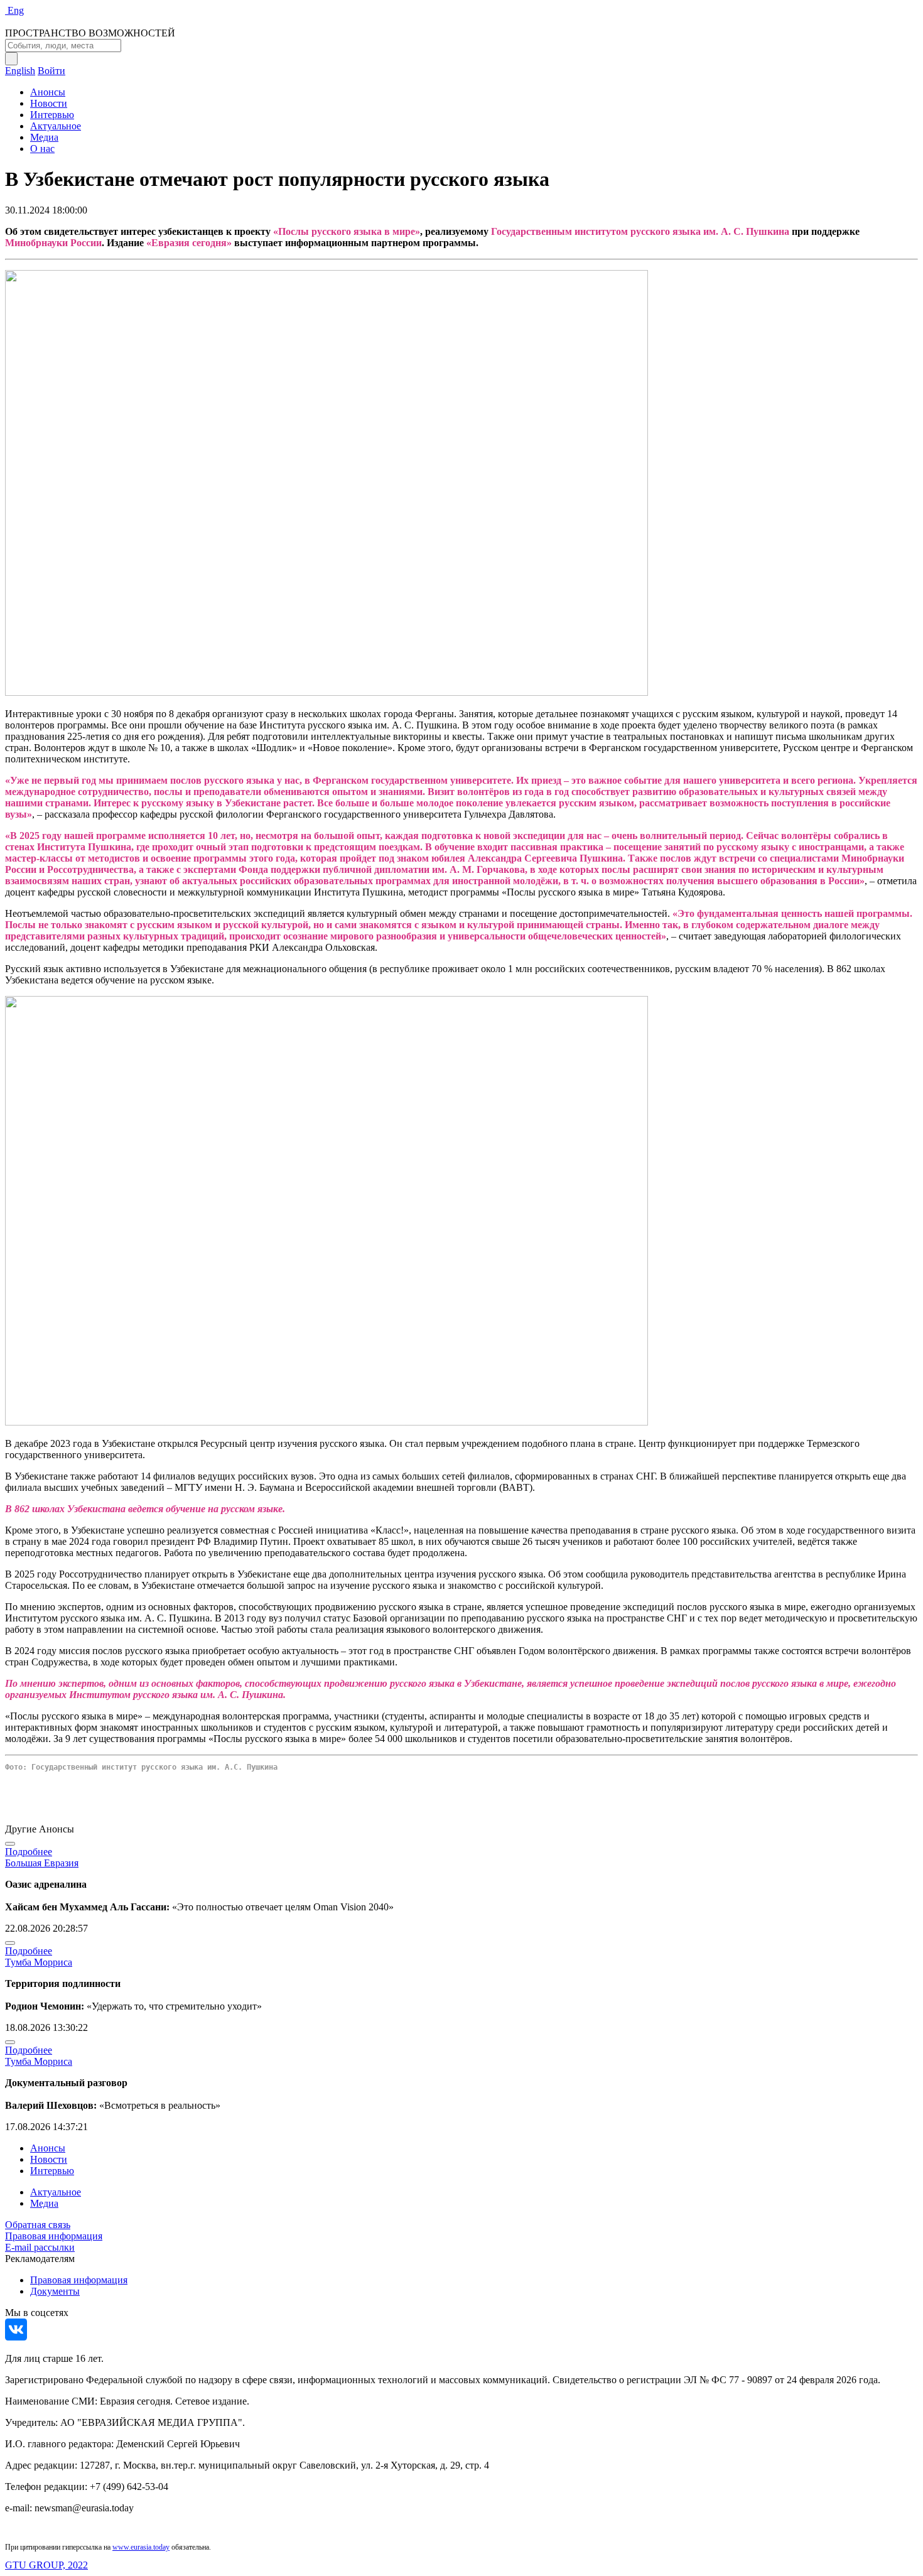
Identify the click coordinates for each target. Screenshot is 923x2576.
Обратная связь (38, 2225)
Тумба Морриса (39, 1962)
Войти (51, 71)
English (20, 71)
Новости (49, 103)
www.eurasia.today (141, 2547)
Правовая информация (54, 2236)
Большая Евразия (42, 1863)
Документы (55, 2291)
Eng (16, 10)
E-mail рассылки (40, 2247)
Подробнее (29, 1852)
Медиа (44, 137)
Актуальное (56, 126)
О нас (42, 149)
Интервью (52, 115)
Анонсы (48, 92)
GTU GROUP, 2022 (46, 2565)
